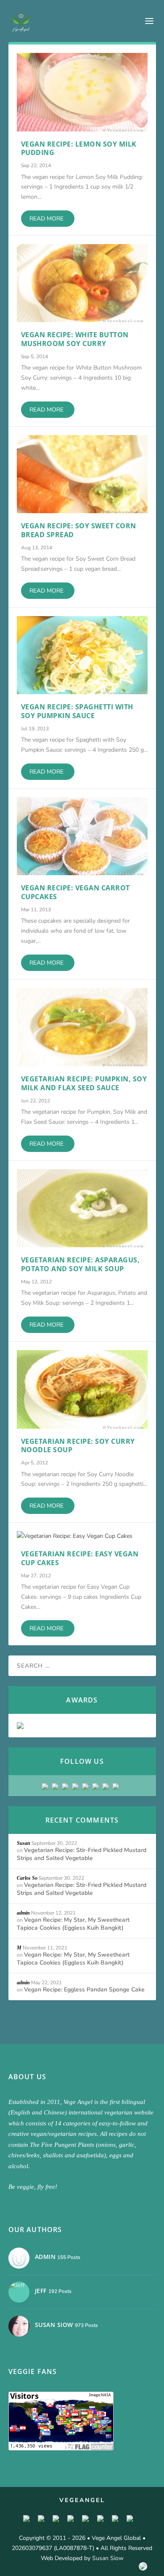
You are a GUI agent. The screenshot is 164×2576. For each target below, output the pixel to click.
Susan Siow (108, 2558)
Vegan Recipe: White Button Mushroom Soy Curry (75, 339)
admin (23, 1913)
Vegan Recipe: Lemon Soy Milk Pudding (79, 148)
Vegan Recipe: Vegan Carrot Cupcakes (75, 892)
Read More (46, 219)
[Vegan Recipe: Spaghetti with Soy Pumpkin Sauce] (82, 655)
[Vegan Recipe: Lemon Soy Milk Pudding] (82, 92)
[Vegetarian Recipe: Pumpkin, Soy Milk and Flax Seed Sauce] (82, 1027)
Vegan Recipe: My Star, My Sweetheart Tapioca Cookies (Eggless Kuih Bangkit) (73, 1924)
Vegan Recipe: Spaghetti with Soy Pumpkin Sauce (77, 711)
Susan (24, 1843)
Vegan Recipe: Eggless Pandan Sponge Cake (84, 1990)
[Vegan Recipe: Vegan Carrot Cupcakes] (82, 836)
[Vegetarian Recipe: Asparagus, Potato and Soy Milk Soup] (82, 1208)
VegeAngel (82, 2500)
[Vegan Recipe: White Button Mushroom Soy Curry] (82, 283)
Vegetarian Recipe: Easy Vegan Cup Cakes (80, 1558)
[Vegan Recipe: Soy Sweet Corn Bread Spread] (82, 474)
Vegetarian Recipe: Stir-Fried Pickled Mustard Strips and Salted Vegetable (82, 1854)
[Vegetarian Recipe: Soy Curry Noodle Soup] (82, 1389)
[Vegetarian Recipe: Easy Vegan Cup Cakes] (82, 1536)
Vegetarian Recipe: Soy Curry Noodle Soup (78, 1446)
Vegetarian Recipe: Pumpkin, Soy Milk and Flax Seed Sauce (84, 1083)
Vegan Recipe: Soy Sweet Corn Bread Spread (79, 530)
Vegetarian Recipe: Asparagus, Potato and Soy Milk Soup (81, 1264)
